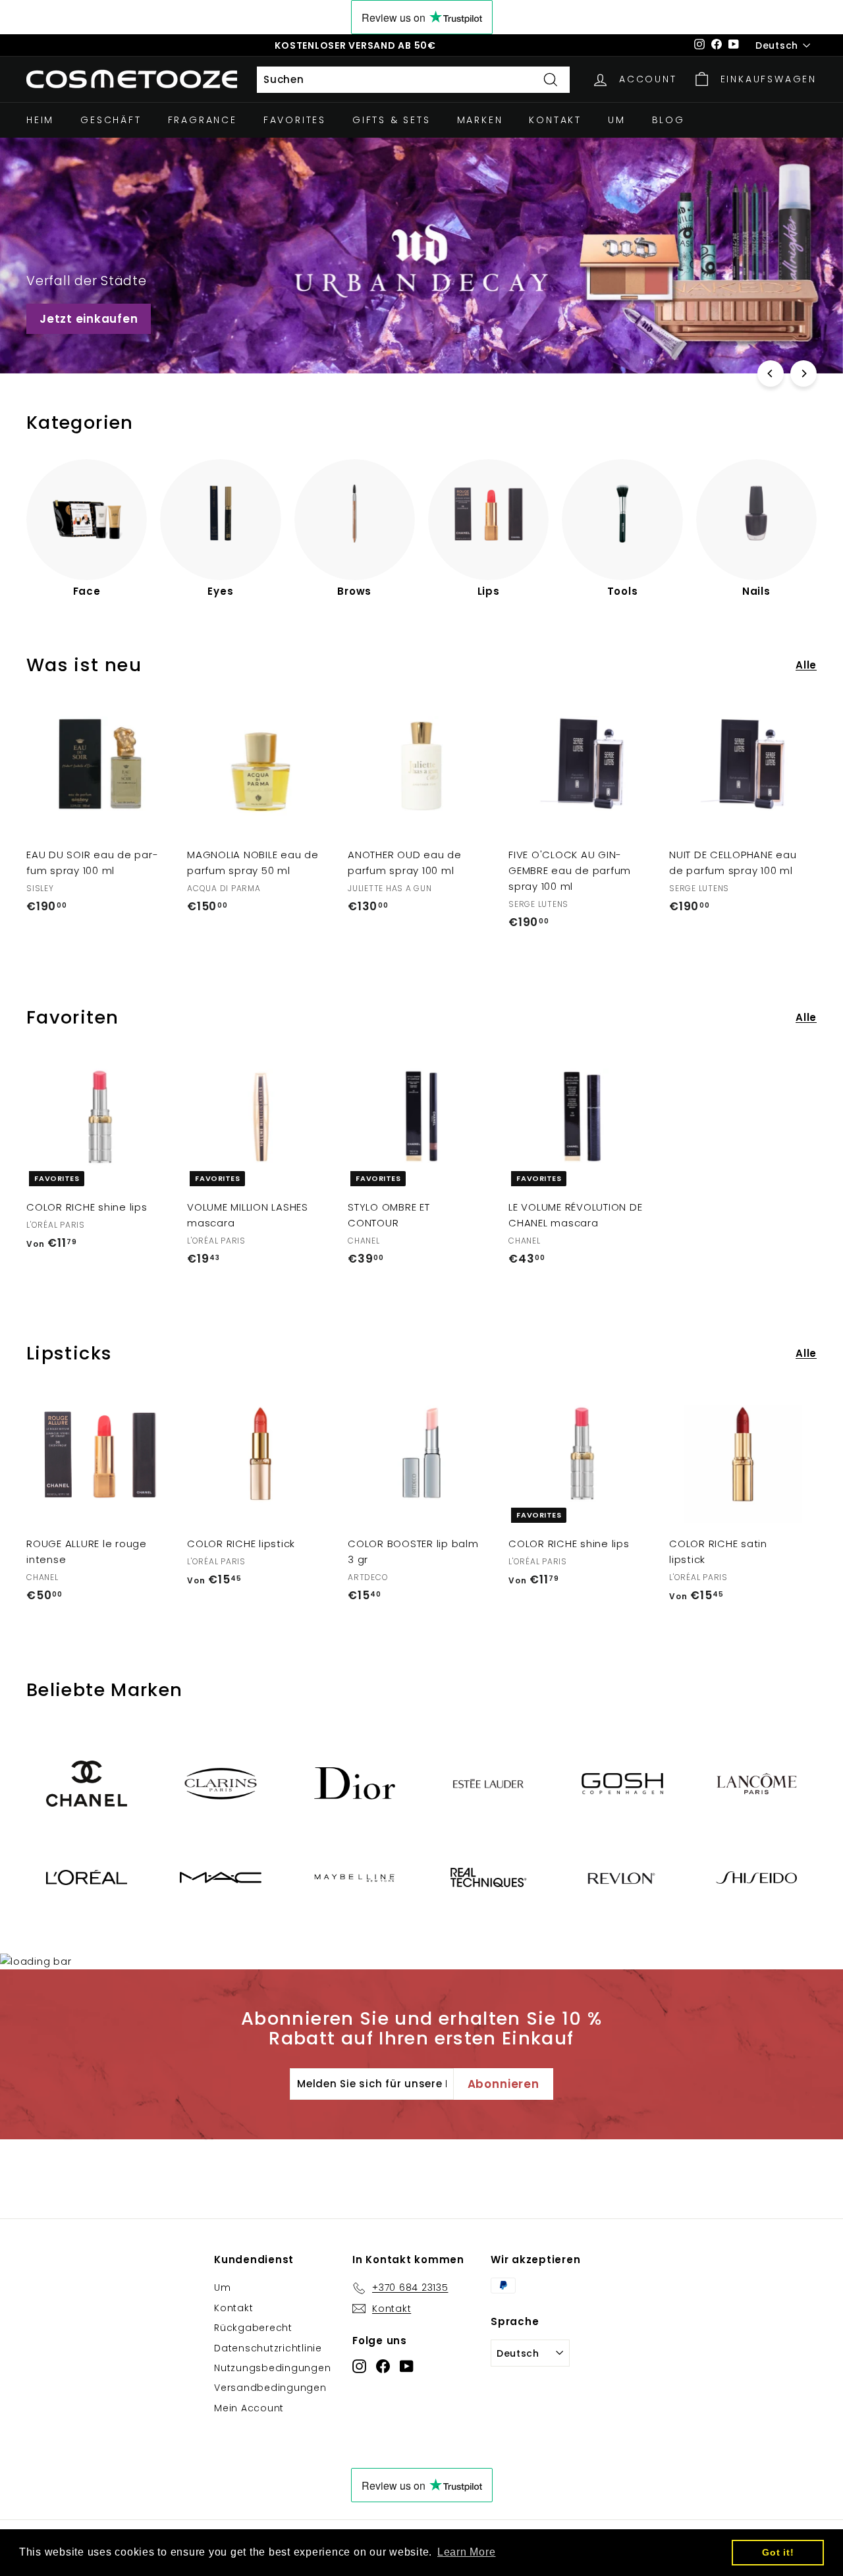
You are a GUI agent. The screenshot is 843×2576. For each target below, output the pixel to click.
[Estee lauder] (488, 1783)
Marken (480, 120)
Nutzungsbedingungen (272, 2368)
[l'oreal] (87, 1877)
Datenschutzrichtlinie (268, 2348)
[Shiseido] (756, 1878)
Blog (668, 120)
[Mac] (220, 1877)
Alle (806, 665)
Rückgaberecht (253, 2328)
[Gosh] (622, 1784)
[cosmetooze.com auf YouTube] (407, 2366)
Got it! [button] (778, 2552)
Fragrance (203, 120)
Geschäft (111, 120)
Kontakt (555, 120)
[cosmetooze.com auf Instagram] (359, 2366)
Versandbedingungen (270, 2388)
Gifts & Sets (392, 120)
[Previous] (771, 373)
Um (617, 120)
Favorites (295, 120)
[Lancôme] (756, 1784)
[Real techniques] (488, 1877)
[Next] (803, 373)
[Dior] (355, 1783)
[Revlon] (622, 1878)
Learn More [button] (467, 2552)
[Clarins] (220, 1783)
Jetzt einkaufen (89, 319)
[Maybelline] (355, 1877)
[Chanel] (87, 1784)
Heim (40, 120)
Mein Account (249, 2408)
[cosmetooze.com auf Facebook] (383, 2366)
